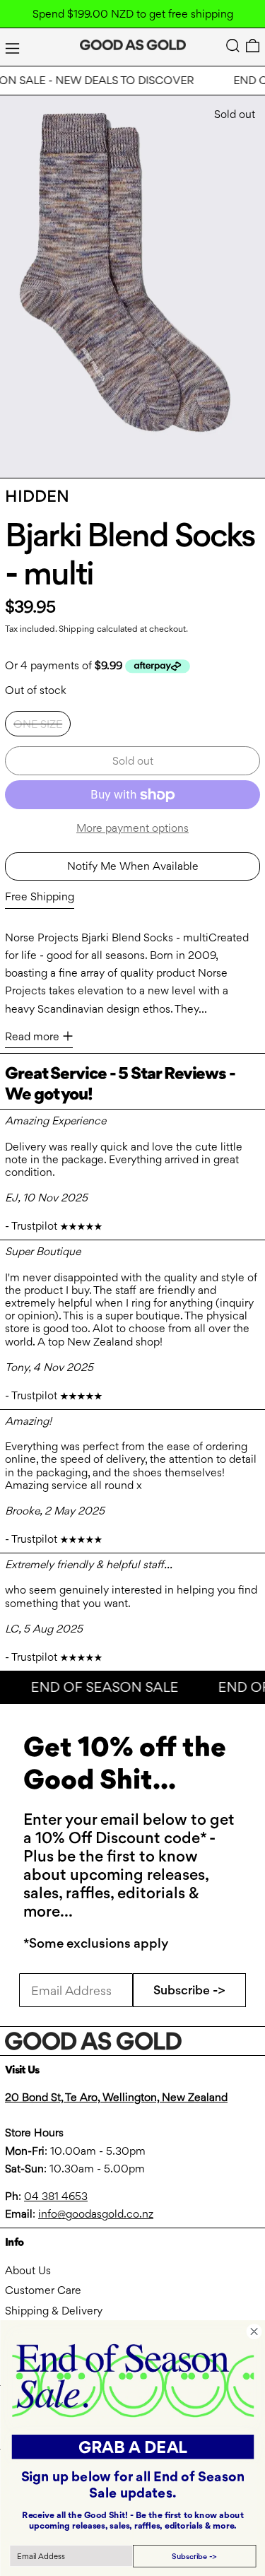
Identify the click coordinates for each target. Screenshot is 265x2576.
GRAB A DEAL (132, 2447)
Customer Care (43, 2290)
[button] (233, 46)
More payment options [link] (132, 828)
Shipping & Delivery (54, 2311)
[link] (133, 2380)
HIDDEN (37, 496)
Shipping (77, 629)
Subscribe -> (189, 1990)
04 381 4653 (56, 2196)
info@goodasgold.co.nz (96, 2214)
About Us (28, 2270)
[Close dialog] (254, 2331)
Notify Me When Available (133, 866)
